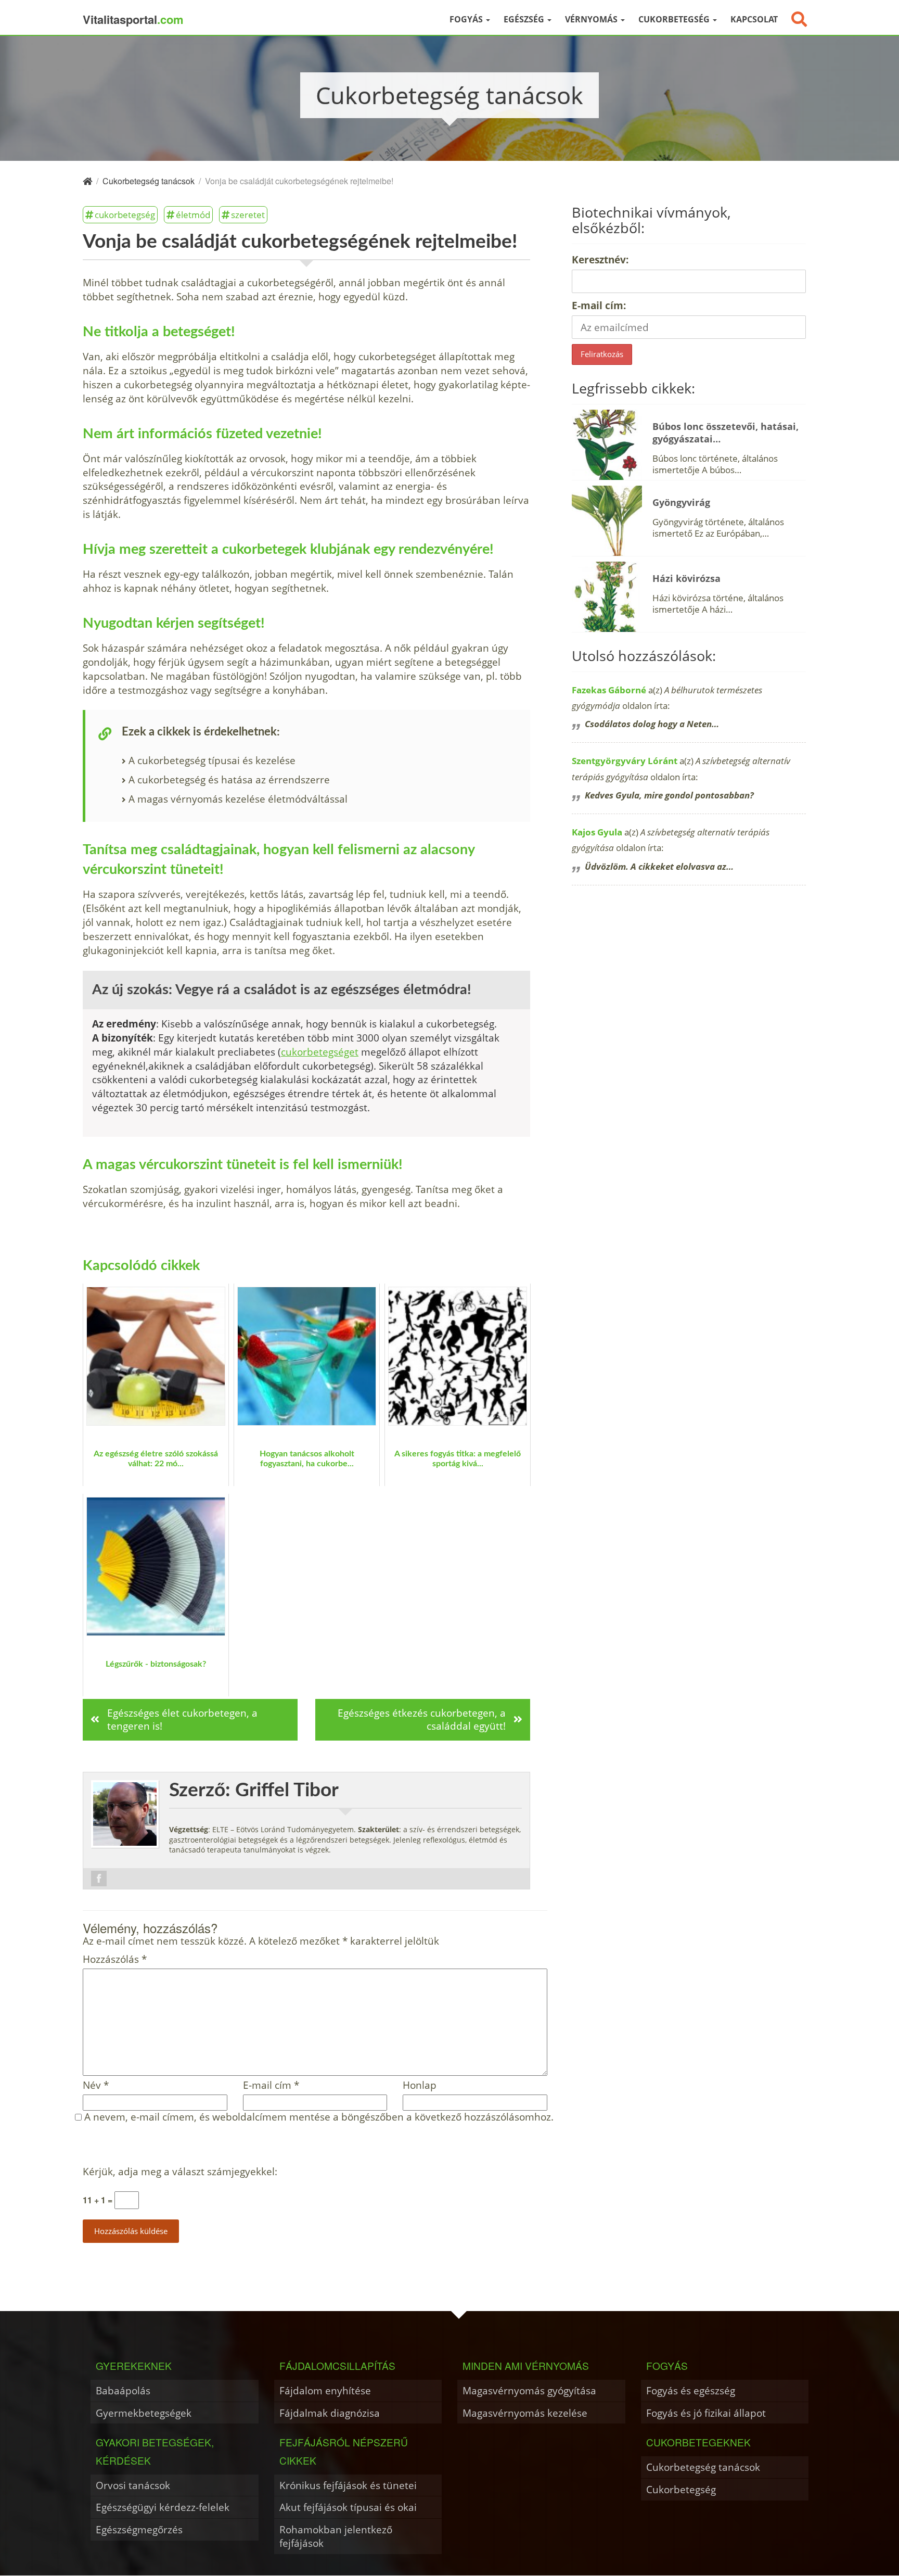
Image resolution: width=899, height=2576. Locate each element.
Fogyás (467, 19)
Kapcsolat (754, 19)
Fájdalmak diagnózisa (330, 2413)
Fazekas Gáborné (609, 690)
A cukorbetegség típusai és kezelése (212, 760)
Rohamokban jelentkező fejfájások (336, 2536)
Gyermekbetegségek (144, 2413)
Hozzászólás (115, 1959)
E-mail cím (271, 2085)
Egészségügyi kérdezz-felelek (163, 2507)
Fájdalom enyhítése (325, 2390)
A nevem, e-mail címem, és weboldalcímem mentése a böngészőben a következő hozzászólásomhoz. (319, 2117)
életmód (193, 214)
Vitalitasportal (133, 19)
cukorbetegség (125, 214)
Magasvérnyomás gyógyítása (529, 2390)
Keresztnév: (600, 259)
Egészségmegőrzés (139, 2529)
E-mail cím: (599, 305)
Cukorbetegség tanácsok (703, 2467)
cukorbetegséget (320, 1052)
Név (96, 2085)
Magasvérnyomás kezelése (525, 2413)
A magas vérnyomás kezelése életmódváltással (238, 799)
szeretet (248, 214)
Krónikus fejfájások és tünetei (348, 2485)
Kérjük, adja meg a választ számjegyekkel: (180, 2172)
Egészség (525, 19)
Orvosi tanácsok (133, 2485)
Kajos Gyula (597, 832)
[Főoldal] (87, 181)
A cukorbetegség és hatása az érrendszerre (229, 779)
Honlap (420, 2085)
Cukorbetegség (675, 19)
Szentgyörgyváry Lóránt (625, 761)
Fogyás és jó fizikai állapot (706, 2413)
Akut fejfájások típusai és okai (348, 2507)
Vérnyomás (592, 19)
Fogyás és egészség (691, 2390)
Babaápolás (123, 2390)
